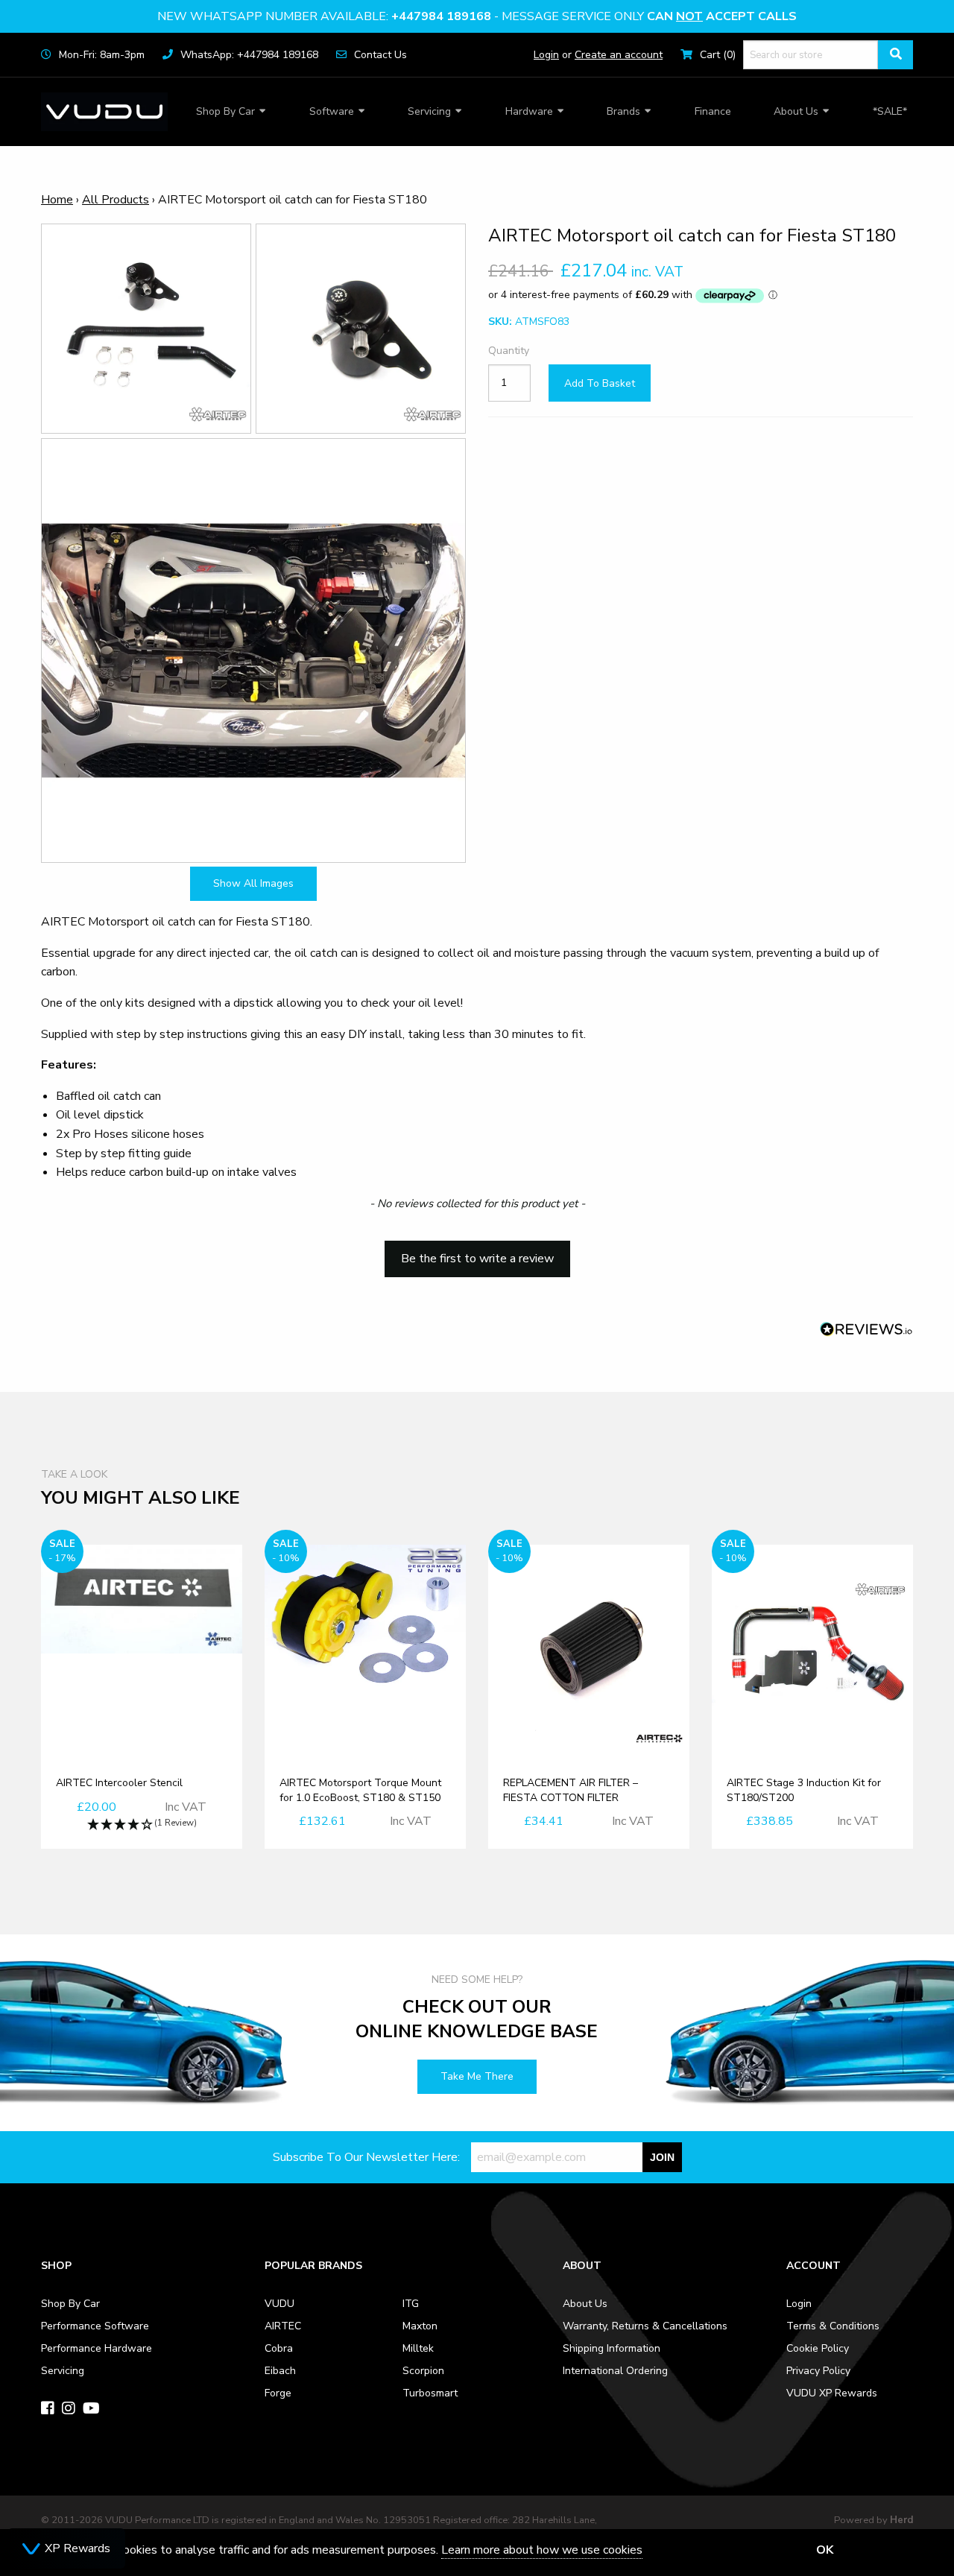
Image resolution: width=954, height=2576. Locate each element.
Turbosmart (430, 2393)
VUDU (279, 2304)
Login (546, 55)
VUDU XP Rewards (832, 2393)
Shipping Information (612, 2348)
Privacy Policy (818, 2371)
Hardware (529, 111)
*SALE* (890, 111)
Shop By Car (225, 111)
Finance (713, 111)
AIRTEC (283, 2326)
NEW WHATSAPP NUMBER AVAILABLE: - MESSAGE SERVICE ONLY (477, 16)
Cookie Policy (818, 2348)
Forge (278, 2393)
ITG (411, 2304)
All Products (116, 200)
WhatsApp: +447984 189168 (249, 55)
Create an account (619, 55)
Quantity (509, 351)
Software (332, 111)
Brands (623, 111)
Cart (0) (718, 55)
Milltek (418, 2348)
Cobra (279, 2348)
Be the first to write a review (477, 1259)
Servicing (429, 111)
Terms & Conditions (833, 2326)
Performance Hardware (97, 2348)
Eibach (280, 2371)
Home (57, 200)
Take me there (477, 2076)
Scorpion (423, 2371)
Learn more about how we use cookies (542, 2550)
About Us (796, 111)
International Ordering (615, 2371)
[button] (477, 1252)
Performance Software (95, 2326)
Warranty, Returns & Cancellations (645, 2326)
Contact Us (380, 55)
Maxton (420, 2326)
